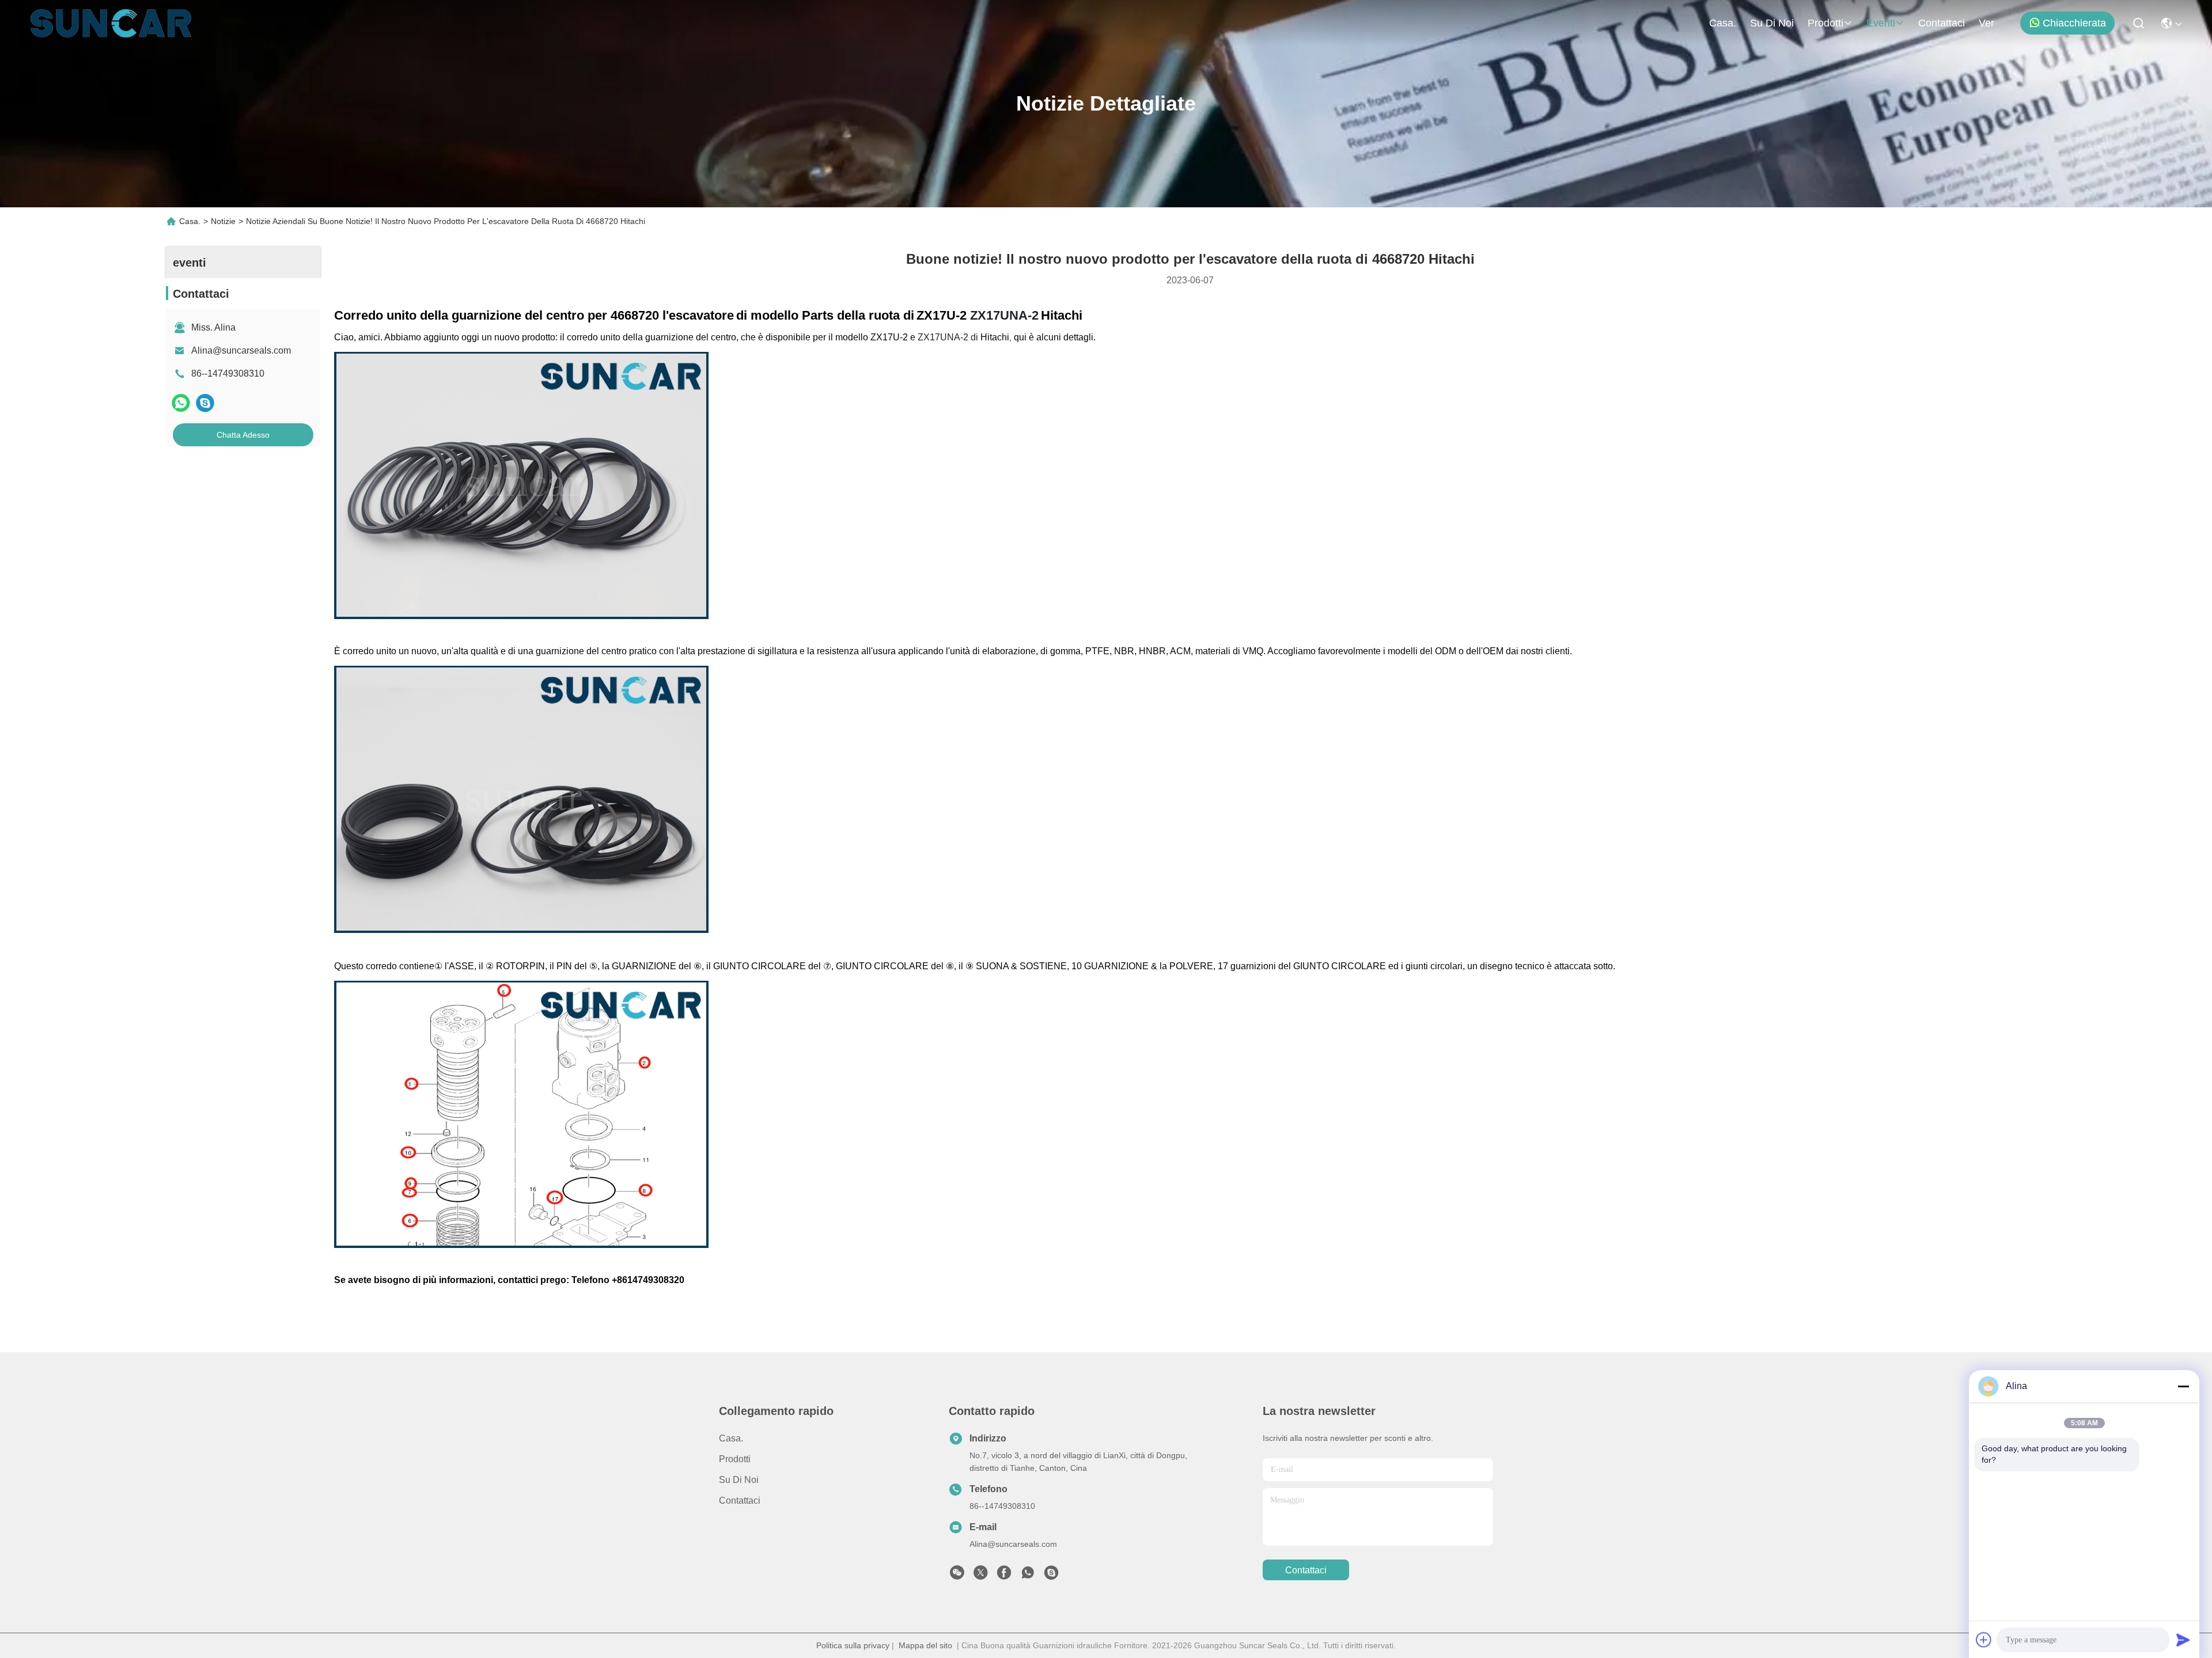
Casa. (1723, 23)
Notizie (223, 221)
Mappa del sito (925, 1645)
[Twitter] (980, 1576)
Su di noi (1772, 23)
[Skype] (205, 403)
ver (1986, 23)
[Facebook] (1004, 1576)
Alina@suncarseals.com (241, 350)
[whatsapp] (181, 403)
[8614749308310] (1028, 1576)
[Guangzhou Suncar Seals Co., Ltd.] (111, 23)
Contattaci (1942, 23)
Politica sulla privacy (853, 1645)
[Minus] (2183, 1386)
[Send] (2183, 1640)
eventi (1881, 23)
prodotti (1825, 23)
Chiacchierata (2074, 23)
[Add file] (1984, 1640)
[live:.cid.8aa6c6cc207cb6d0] (1051, 1576)
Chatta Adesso (243, 435)
